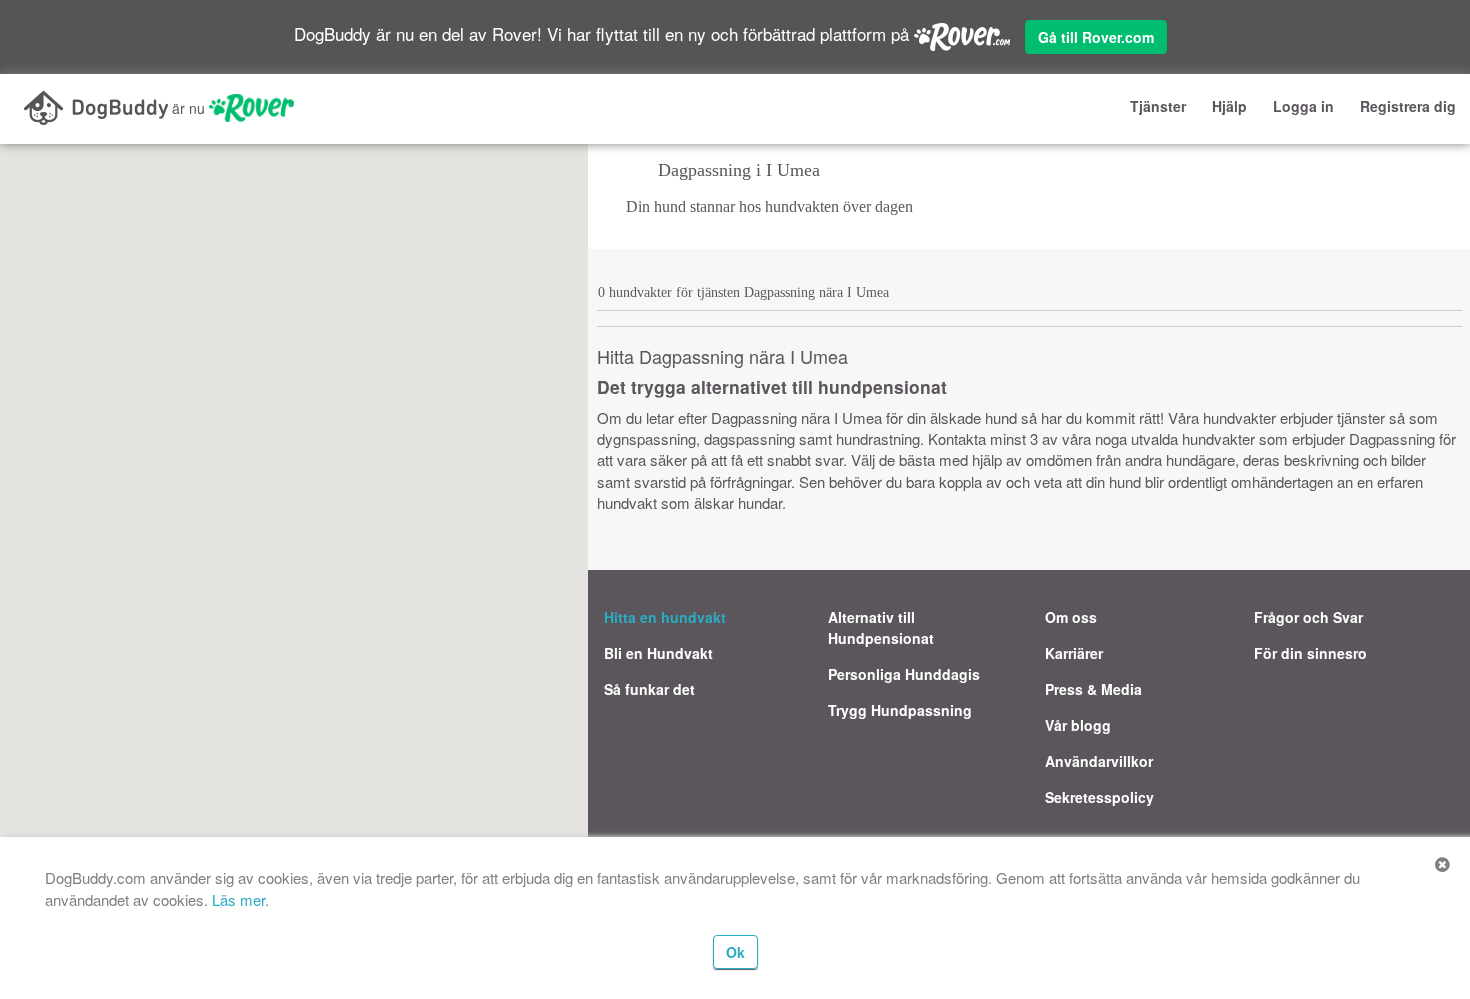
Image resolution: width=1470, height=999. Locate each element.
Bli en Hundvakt (658, 653)
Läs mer (238, 899)
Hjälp (1229, 106)
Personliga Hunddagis (904, 674)
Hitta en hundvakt (665, 617)
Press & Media (1093, 689)
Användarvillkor (1099, 761)
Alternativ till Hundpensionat (881, 627)
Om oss (1071, 617)
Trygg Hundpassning (900, 710)
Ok (735, 952)
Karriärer (1074, 653)
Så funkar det (649, 689)
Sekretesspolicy (1099, 797)
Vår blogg (1078, 725)
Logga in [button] (1303, 106)
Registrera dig (1408, 106)
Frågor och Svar (1308, 617)
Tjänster (1158, 106)
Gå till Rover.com (1096, 37)
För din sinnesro (1310, 653)
